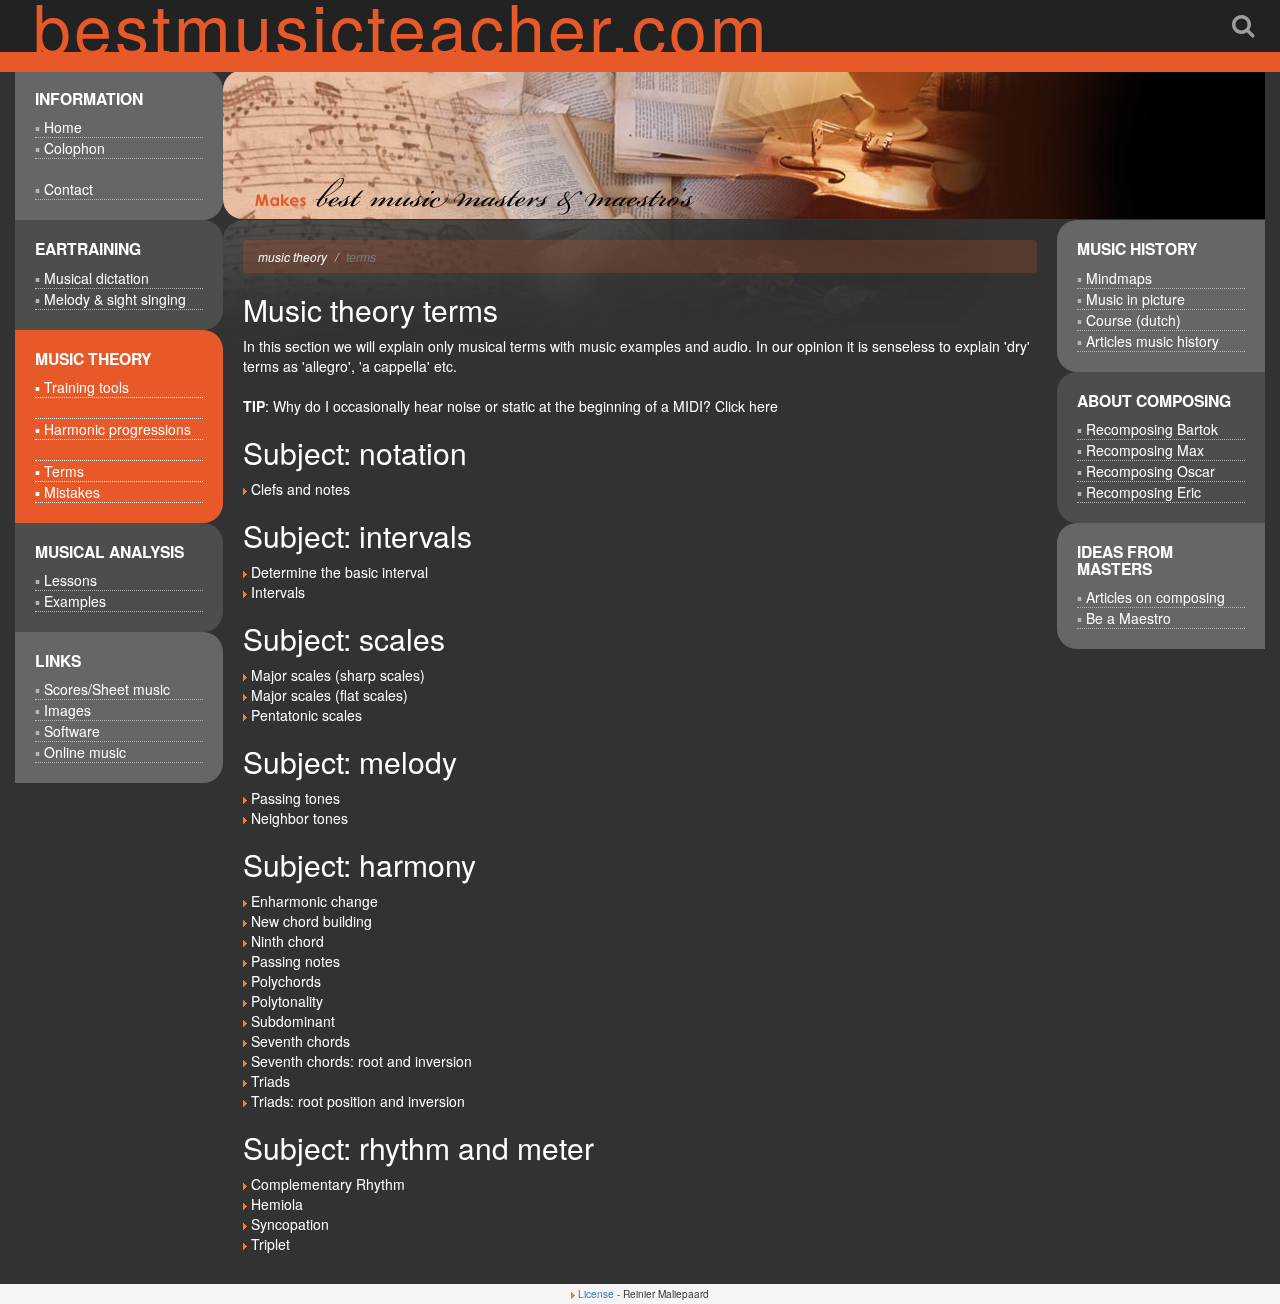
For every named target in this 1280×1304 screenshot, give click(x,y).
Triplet (270, 1244)
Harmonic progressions (117, 429)
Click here (746, 406)
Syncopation (290, 1224)
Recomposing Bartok (1152, 429)
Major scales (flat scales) (329, 695)
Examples (75, 601)
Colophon (74, 148)
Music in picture (1135, 299)
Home (63, 127)
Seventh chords (300, 1041)
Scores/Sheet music (107, 689)
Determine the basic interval (339, 572)
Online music (85, 752)
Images (67, 710)
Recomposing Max (1145, 450)
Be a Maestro (1128, 618)
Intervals (278, 592)
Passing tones (295, 798)
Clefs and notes (300, 489)
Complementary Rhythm (328, 1184)
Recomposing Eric (1143, 492)
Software (72, 731)
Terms (64, 471)
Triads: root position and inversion (358, 1101)
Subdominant (293, 1021)
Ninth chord (287, 941)
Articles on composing (1155, 597)
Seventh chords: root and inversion (361, 1061)
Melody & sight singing (115, 299)
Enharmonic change (314, 901)
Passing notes (295, 961)
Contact (68, 189)
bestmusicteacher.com (401, 25)
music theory (292, 256)
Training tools (86, 387)
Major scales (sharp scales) (338, 675)
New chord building (311, 921)
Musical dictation (96, 278)
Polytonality (287, 1001)
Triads (270, 1081)
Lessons (70, 580)
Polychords (286, 981)
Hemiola (277, 1204)
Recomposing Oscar (1150, 471)
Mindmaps (1119, 278)
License (596, 1293)
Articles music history (1152, 341)
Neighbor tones (299, 818)
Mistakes (72, 492)
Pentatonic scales (306, 715)
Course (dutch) (1133, 320)
